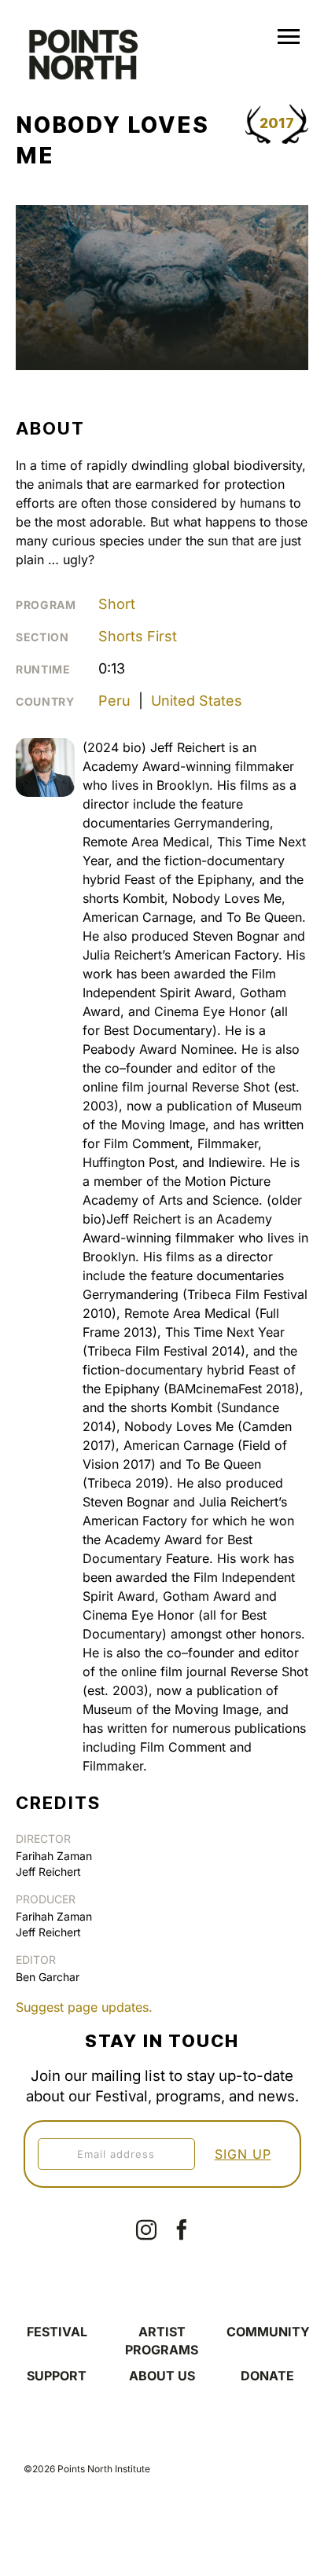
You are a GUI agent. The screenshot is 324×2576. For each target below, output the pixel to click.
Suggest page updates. (84, 2007)
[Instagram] (146, 2229)
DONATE (267, 2376)
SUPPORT (57, 2376)
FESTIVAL (57, 2332)
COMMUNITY (268, 2332)
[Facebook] (182, 2229)
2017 (277, 123)
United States (197, 701)
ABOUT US (162, 2376)
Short (117, 604)
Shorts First (138, 636)
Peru (114, 701)
